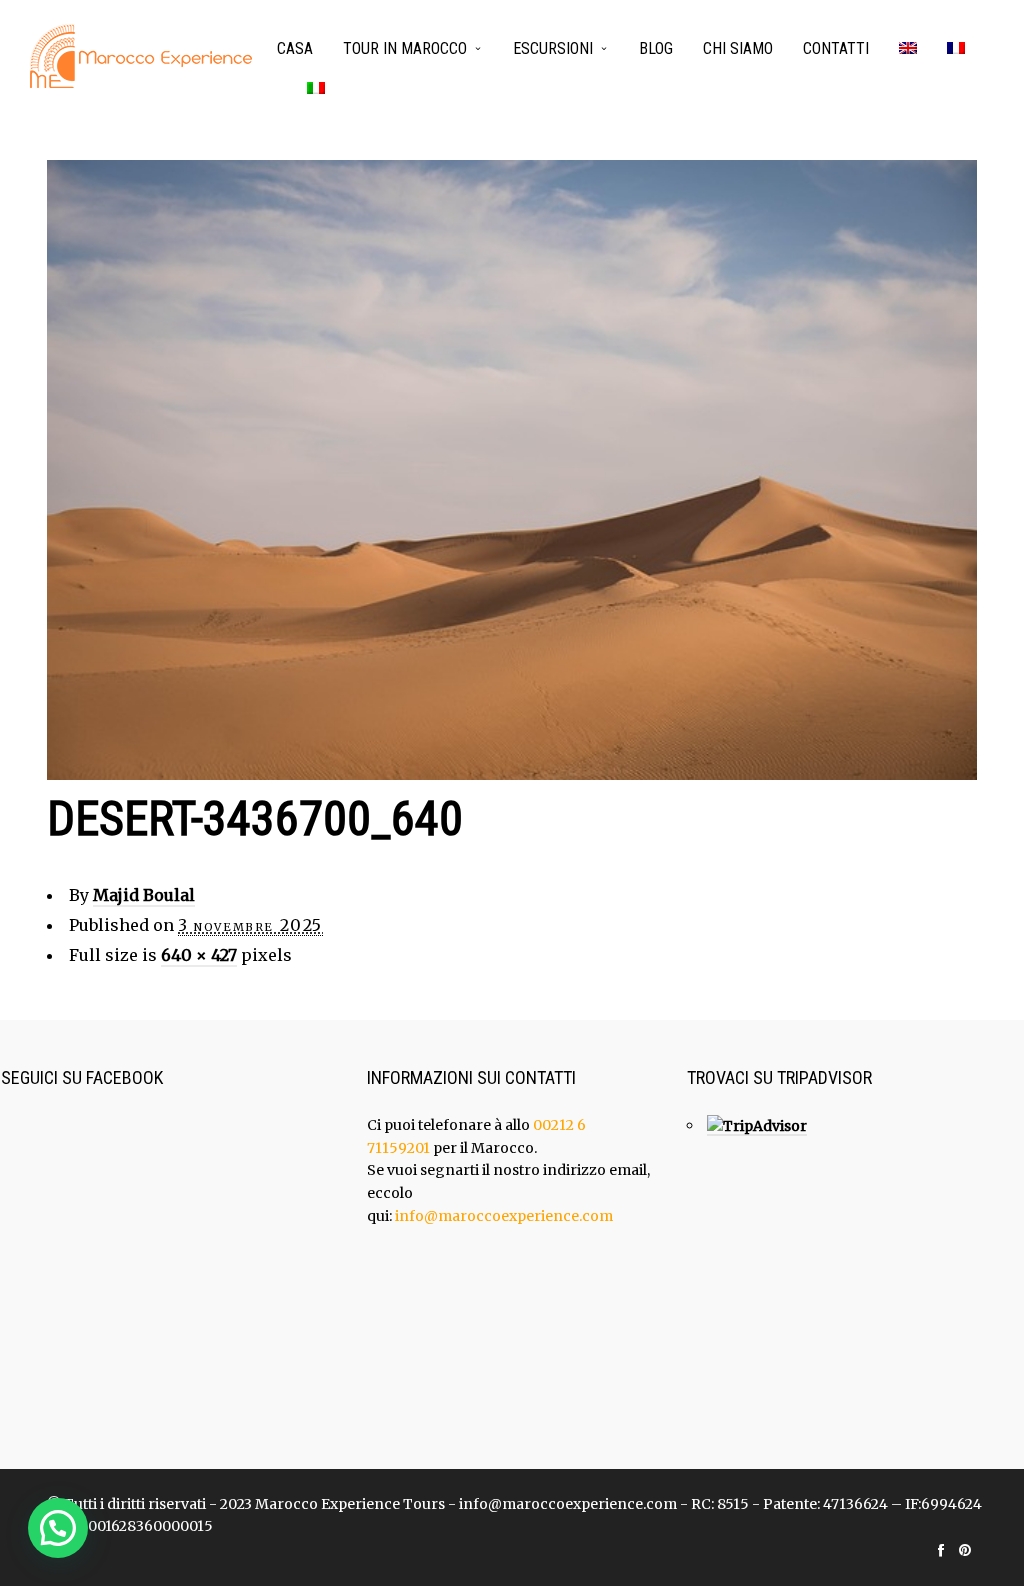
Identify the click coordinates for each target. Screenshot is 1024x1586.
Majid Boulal (144, 895)
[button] (58, 1528)
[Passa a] (908, 50)
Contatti (836, 48)
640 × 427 (199, 955)
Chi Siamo (738, 48)
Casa (295, 48)
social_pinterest (965, 1550)
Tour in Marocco (405, 48)
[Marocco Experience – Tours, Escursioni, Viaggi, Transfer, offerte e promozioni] (141, 56)
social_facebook (941, 1550)
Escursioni (553, 48)
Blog (656, 48)
